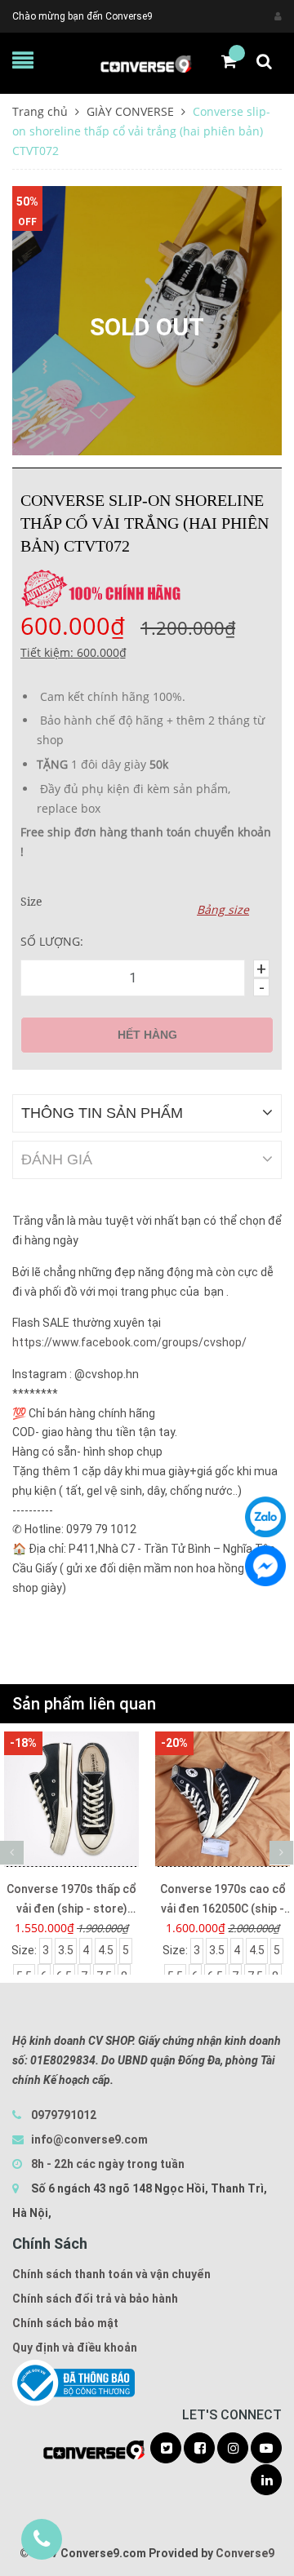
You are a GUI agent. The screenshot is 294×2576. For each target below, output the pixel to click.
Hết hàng (147, 1035)
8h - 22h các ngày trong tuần (107, 2164)
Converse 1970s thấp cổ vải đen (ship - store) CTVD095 (71, 1900)
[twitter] (166, 2449)
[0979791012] (42, 2539)
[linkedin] (266, 2481)
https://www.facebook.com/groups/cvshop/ (129, 1342)
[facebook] (199, 2449)
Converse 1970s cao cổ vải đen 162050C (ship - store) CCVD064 (223, 1900)
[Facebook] (265, 1566)
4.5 (106, 1950)
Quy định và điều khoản (75, 2348)
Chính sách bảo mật (65, 2323)
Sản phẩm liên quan (84, 1704)
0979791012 (64, 2115)
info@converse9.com (89, 2139)
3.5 (66, 1950)
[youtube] (266, 2449)
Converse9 (245, 2553)
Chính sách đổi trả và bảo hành (95, 2299)
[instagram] (233, 2449)
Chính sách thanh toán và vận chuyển (111, 2274)
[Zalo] (265, 1517)
